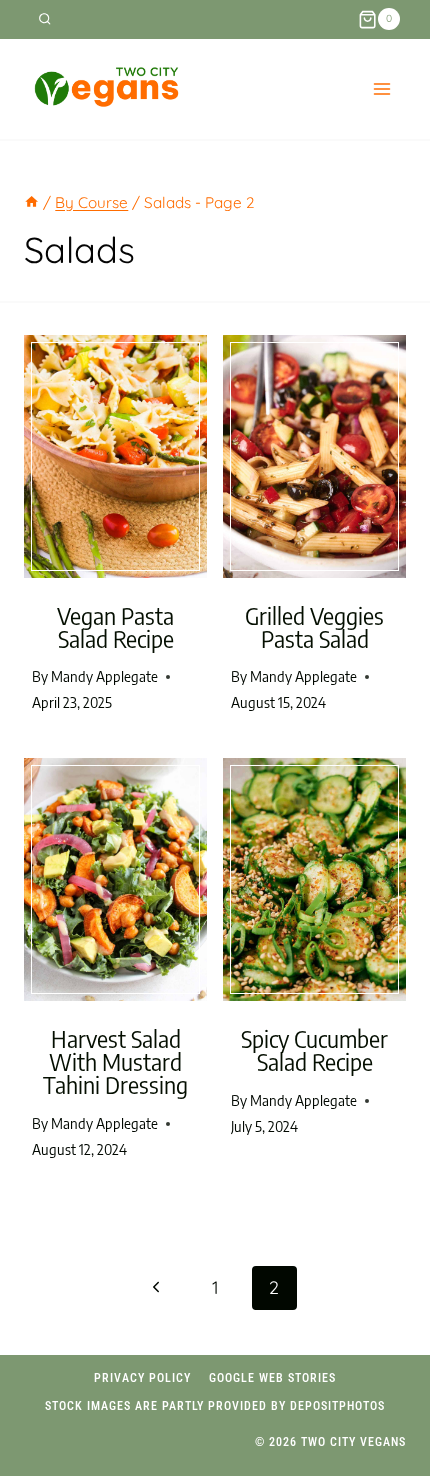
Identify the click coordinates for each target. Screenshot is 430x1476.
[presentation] (115, 456)
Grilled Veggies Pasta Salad (314, 627)
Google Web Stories (272, 1378)
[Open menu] (381, 88)
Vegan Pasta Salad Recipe (115, 627)
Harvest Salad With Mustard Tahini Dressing (115, 1061)
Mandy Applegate (104, 676)
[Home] (31, 202)
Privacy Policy (142, 1378)
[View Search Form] (44, 19)
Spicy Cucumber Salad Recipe (314, 1050)
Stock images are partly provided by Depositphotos (215, 1406)
